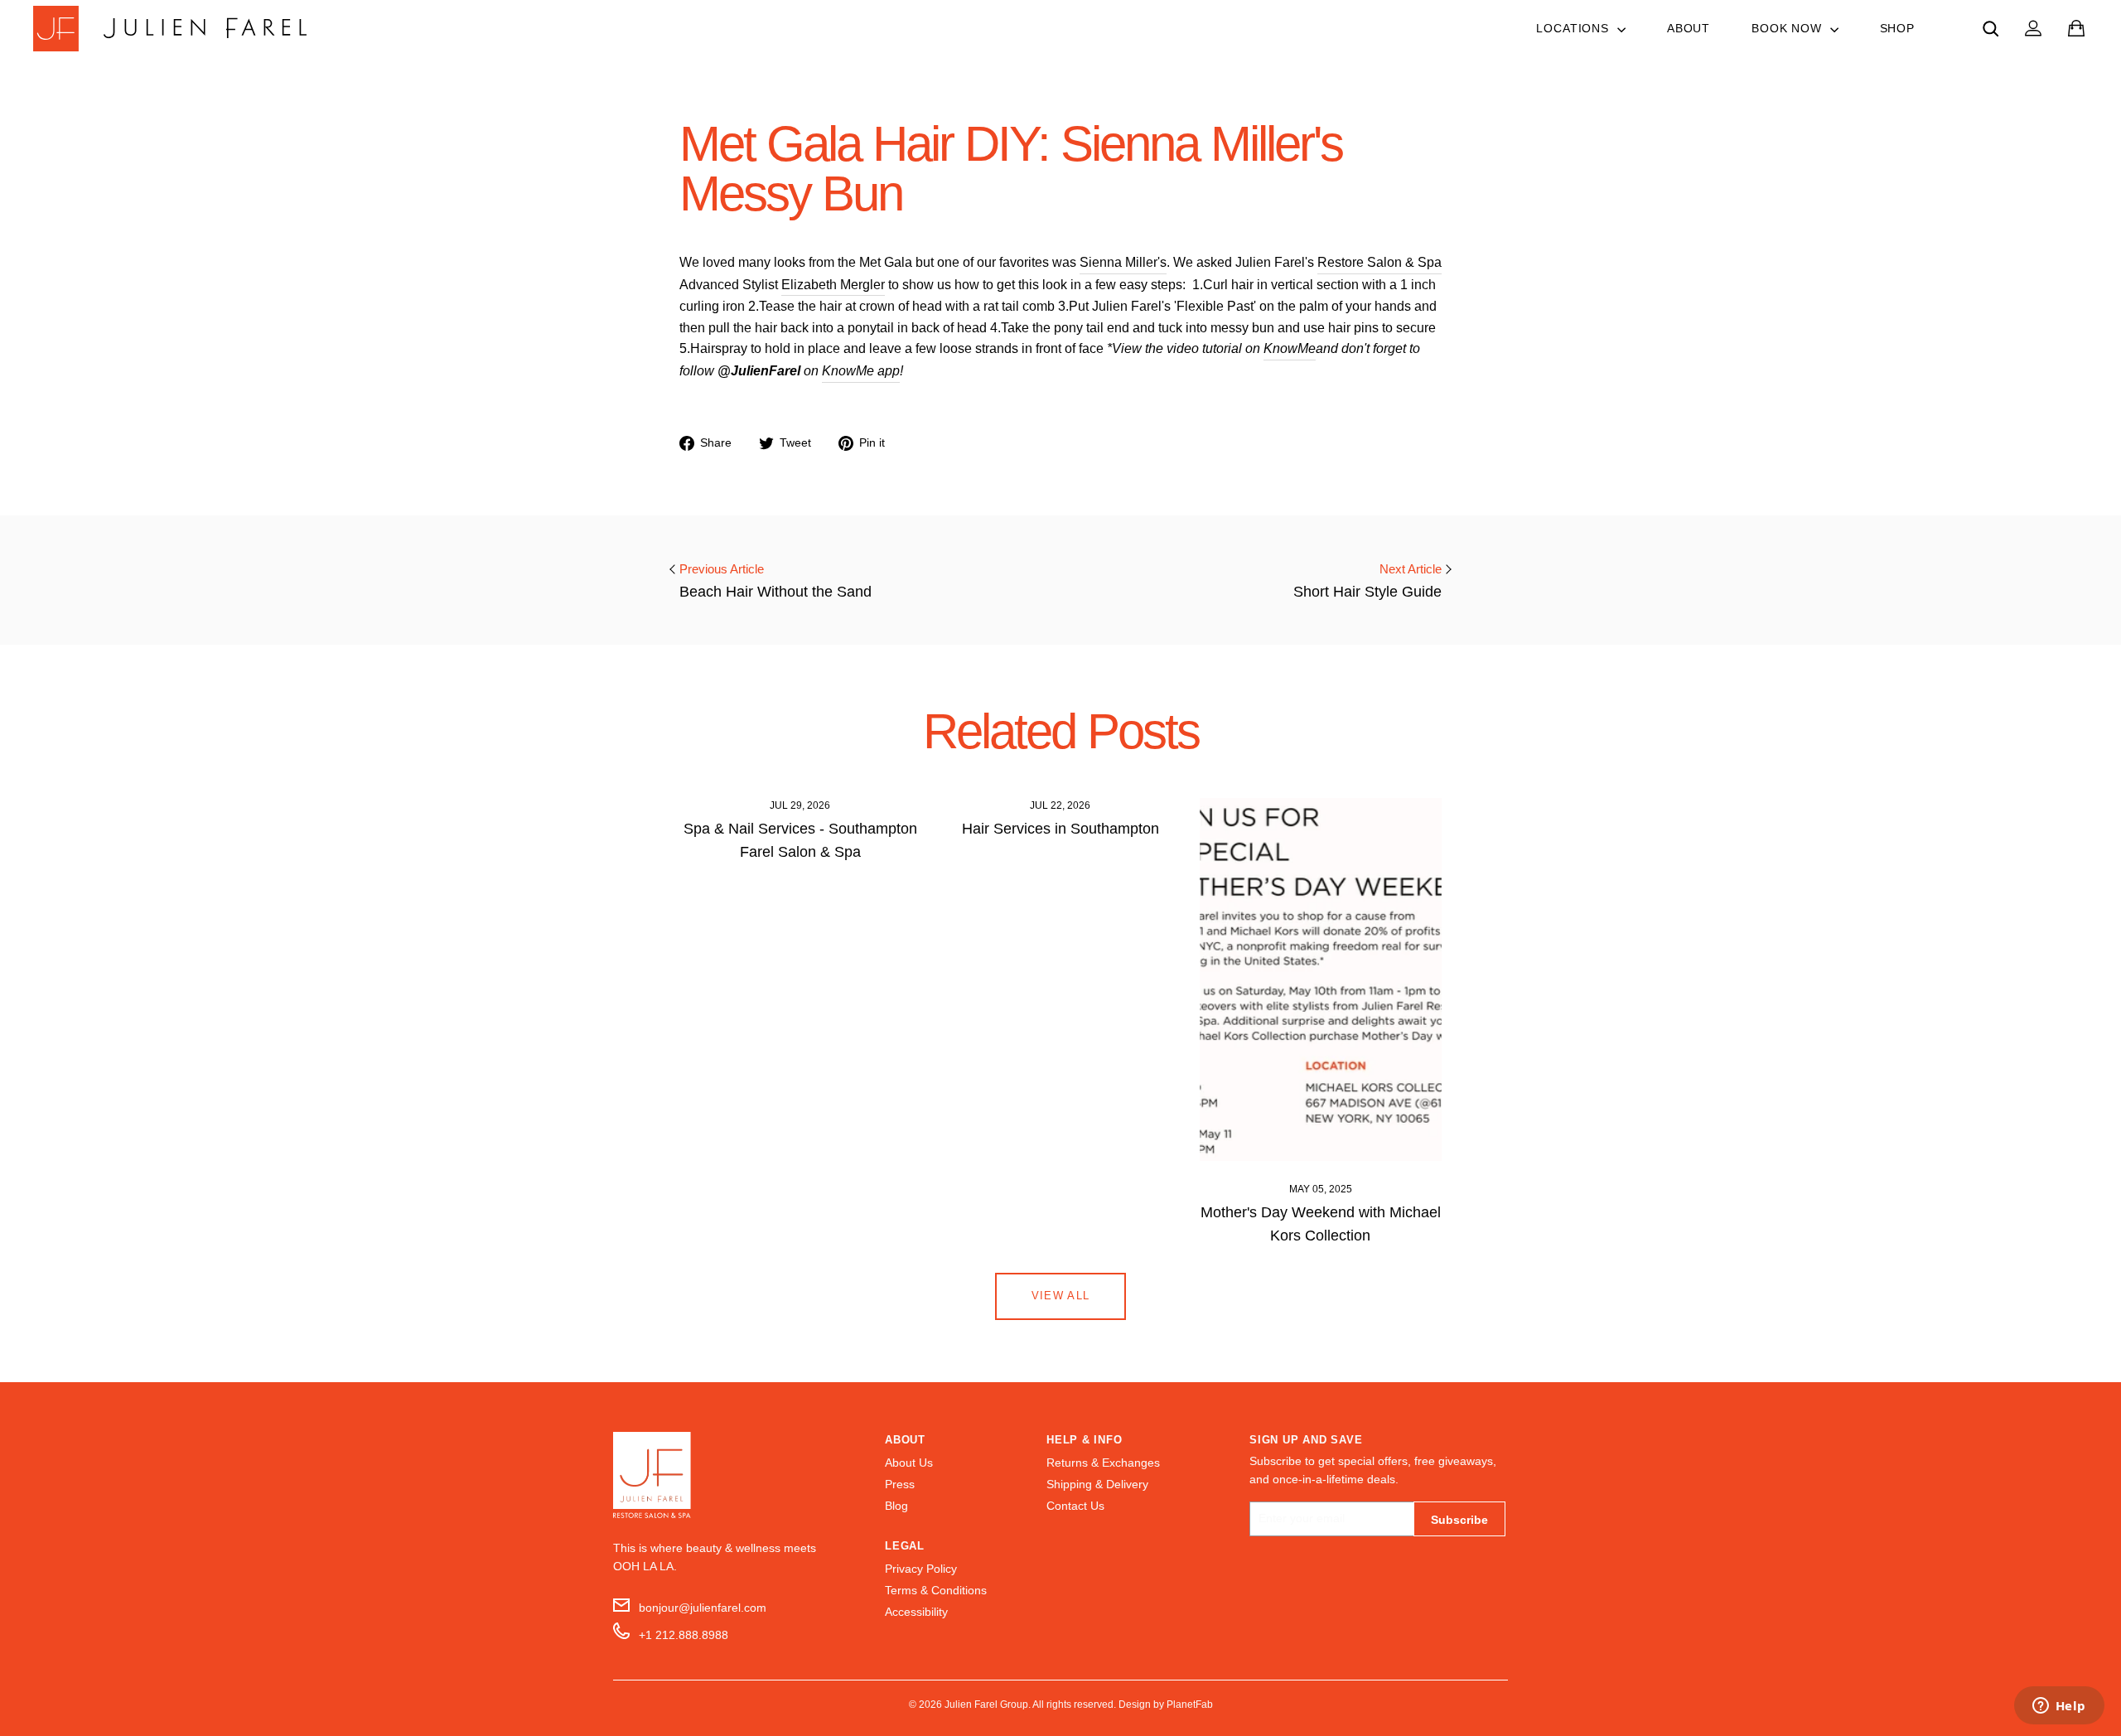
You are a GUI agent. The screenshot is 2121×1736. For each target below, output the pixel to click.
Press (900, 1485)
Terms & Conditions (936, 1591)
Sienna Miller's (1123, 262)
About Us (909, 1463)
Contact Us (1075, 1506)
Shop (1897, 28)
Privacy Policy (921, 1569)
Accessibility (916, 1612)
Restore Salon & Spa (1379, 262)
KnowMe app (861, 371)
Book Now (1789, 28)
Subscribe (1459, 1520)
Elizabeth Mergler (833, 285)
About (1689, 28)
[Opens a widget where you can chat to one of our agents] (2059, 1707)
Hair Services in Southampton (1060, 829)
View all (1060, 1296)
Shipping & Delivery (1097, 1485)
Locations (1574, 28)
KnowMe (1290, 348)
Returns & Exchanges (1103, 1463)
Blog (896, 1506)
